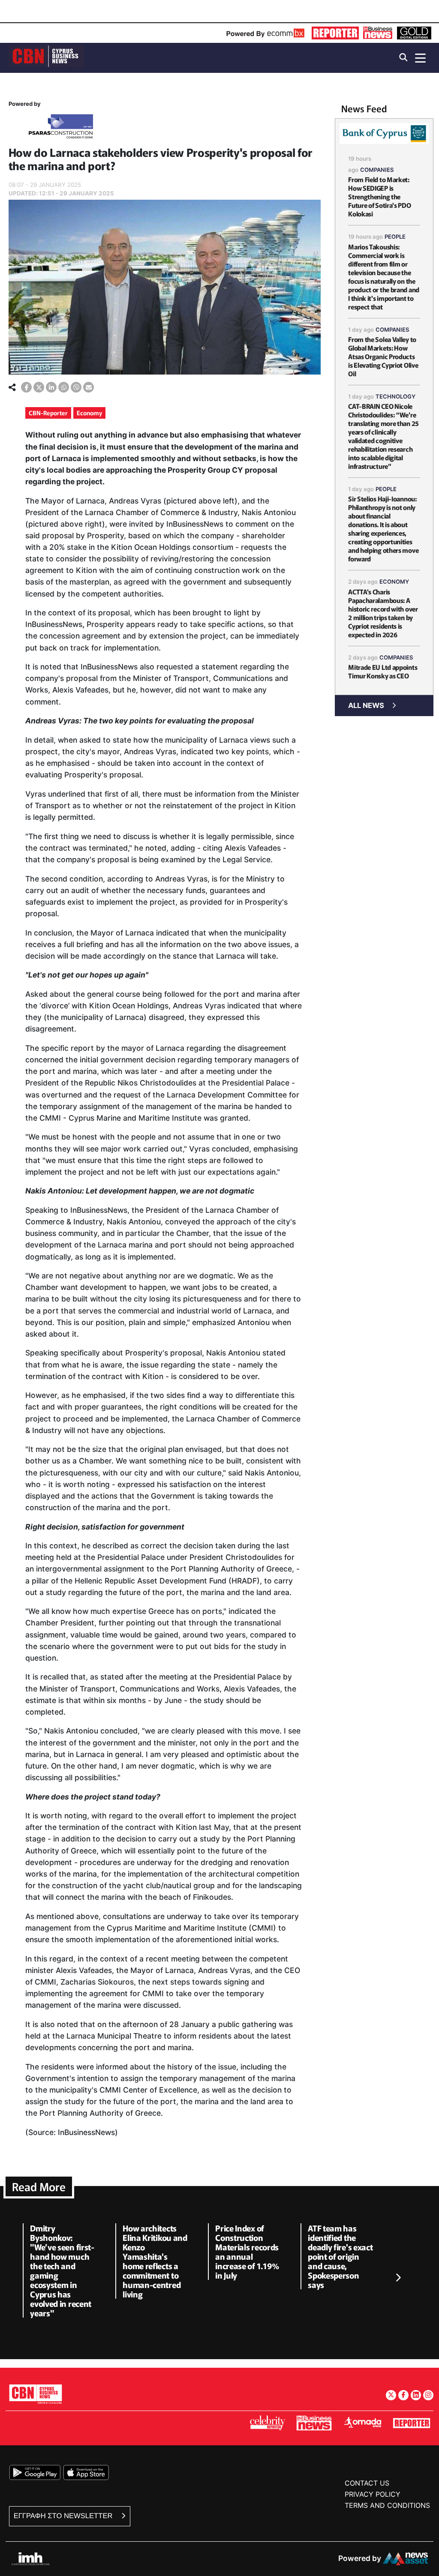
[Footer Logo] (36, 2394)
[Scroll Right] (398, 2278)
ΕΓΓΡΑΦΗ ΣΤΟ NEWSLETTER (64, 2516)
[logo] (46, 57)
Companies (377, 170)
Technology (395, 396)
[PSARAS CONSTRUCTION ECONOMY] (61, 128)
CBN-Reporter (48, 413)
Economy (89, 413)
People (395, 237)
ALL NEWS (366, 705)
